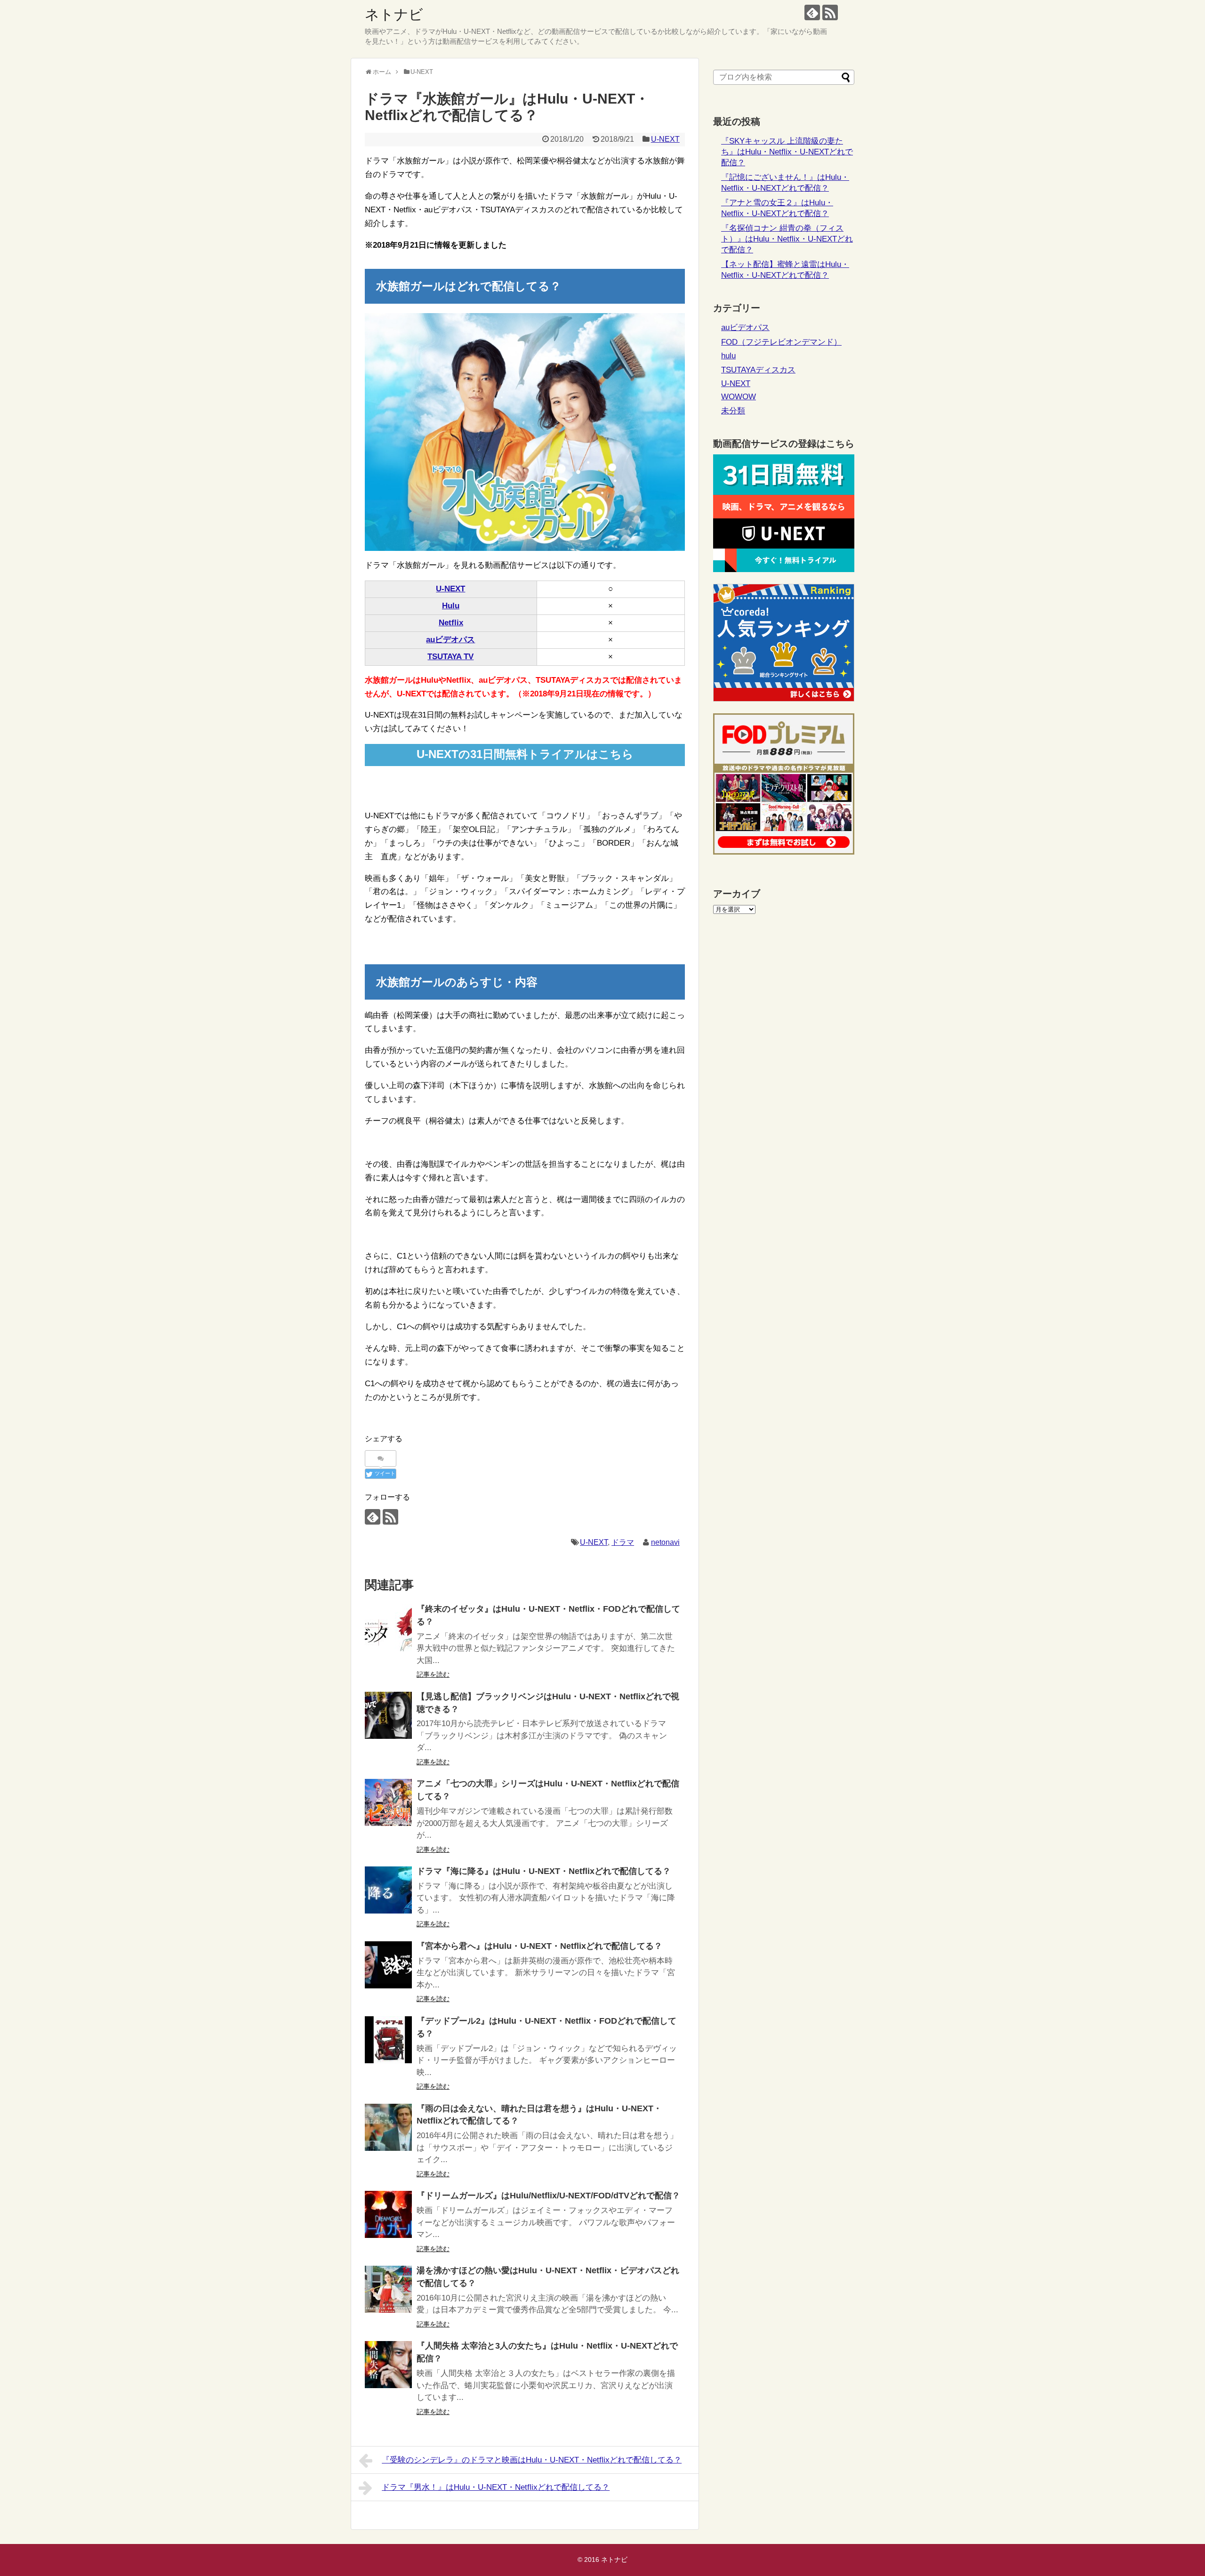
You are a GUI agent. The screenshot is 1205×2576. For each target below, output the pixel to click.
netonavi (665, 1542)
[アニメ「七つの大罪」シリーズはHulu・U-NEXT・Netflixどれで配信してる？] (388, 1802)
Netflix (451, 623)
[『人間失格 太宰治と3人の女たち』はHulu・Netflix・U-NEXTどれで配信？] (388, 2365)
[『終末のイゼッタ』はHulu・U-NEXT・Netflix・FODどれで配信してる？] (388, 1628)
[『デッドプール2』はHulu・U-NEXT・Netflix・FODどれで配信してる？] (388, 2040)
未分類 (733, 411)
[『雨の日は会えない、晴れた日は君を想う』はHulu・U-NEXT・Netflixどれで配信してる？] (388, 2127)
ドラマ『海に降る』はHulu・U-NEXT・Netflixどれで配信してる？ (544, 1871)
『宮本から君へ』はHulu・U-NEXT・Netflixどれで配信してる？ (539, 1946)
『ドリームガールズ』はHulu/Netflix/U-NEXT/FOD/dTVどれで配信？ (548, 2196)
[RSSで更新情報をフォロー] (830, 12)
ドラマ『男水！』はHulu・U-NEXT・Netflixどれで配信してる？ (496, 2487)
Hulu (451, 606)
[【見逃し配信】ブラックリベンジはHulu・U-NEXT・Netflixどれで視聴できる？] (388, 1715)
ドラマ (623, 1542)
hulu (728, 356)
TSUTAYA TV (450, 657)
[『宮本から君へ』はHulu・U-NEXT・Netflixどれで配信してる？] (388, 1965)
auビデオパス (450, 640)
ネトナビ (394, 14)
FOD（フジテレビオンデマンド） (781, 342)
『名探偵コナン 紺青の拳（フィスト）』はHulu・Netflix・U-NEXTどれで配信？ (787, 239)
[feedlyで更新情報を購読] (812, 12)
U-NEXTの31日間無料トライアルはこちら (525, 754)
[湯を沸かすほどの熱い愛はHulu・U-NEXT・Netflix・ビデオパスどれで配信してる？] (388, 2289)
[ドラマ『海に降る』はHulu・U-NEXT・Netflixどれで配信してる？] (388, 1890)
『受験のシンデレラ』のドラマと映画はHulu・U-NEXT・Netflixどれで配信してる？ (532, 2460)
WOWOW (739, 397)
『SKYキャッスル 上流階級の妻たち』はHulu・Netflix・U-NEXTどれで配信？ (787, 152)
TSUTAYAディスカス (758, 370)
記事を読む (433, 1674)
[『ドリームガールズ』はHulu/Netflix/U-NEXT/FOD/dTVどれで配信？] (388, 2214)
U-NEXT (665, 139)
